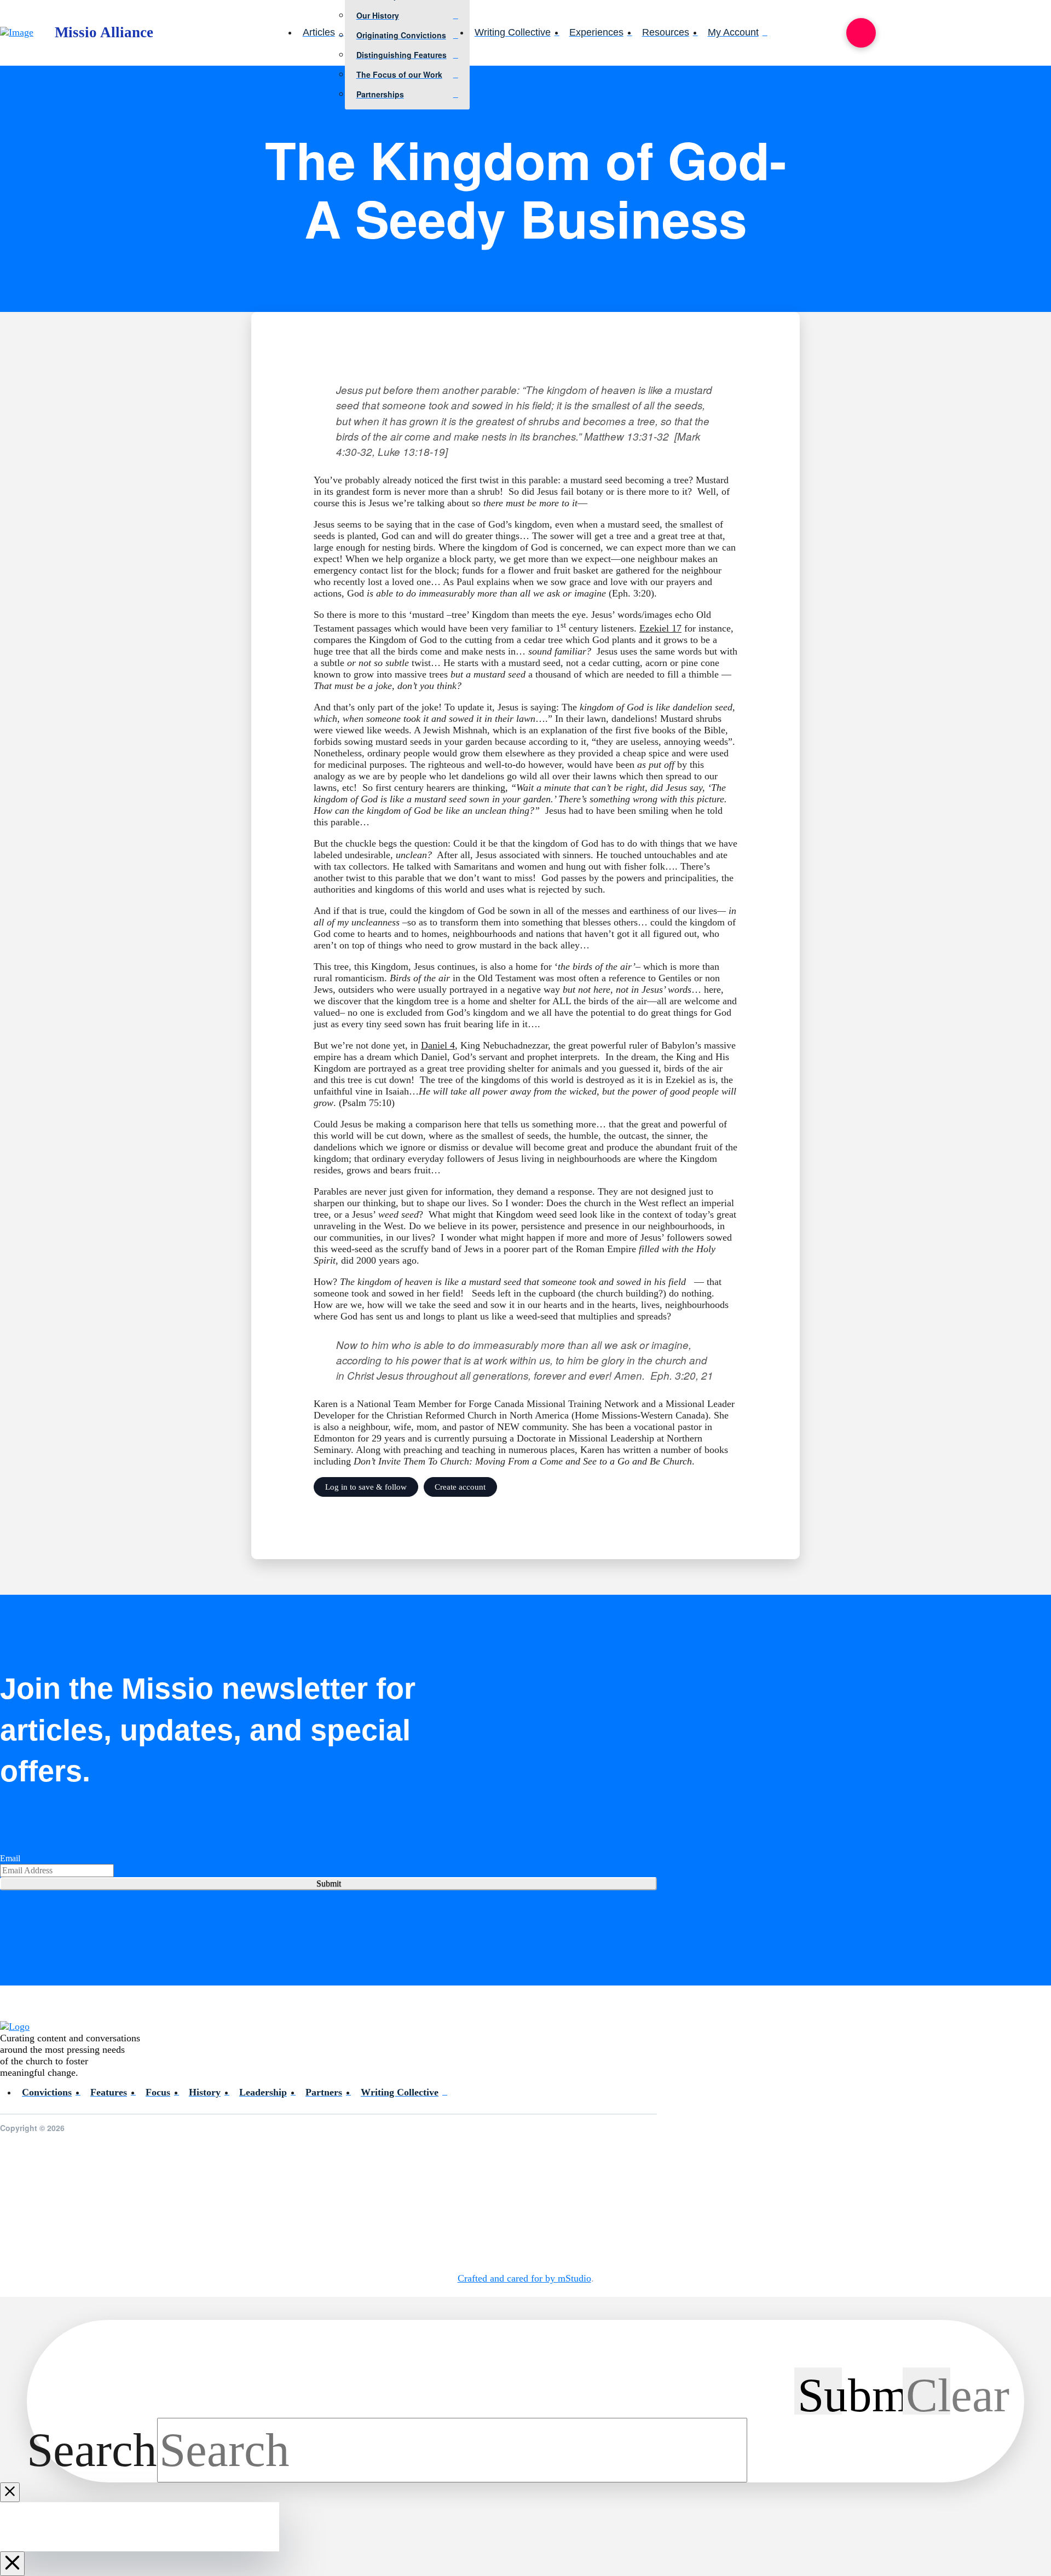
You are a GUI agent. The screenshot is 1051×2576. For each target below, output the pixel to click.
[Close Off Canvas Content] (12, 2564)
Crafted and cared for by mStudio (524, 2278)
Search (92, 2450)
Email (10, 1858)
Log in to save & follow (366, 1487)
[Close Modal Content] (10, 2492)
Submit (329, 1883)
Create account (460, 1487)
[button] (861, 33)
